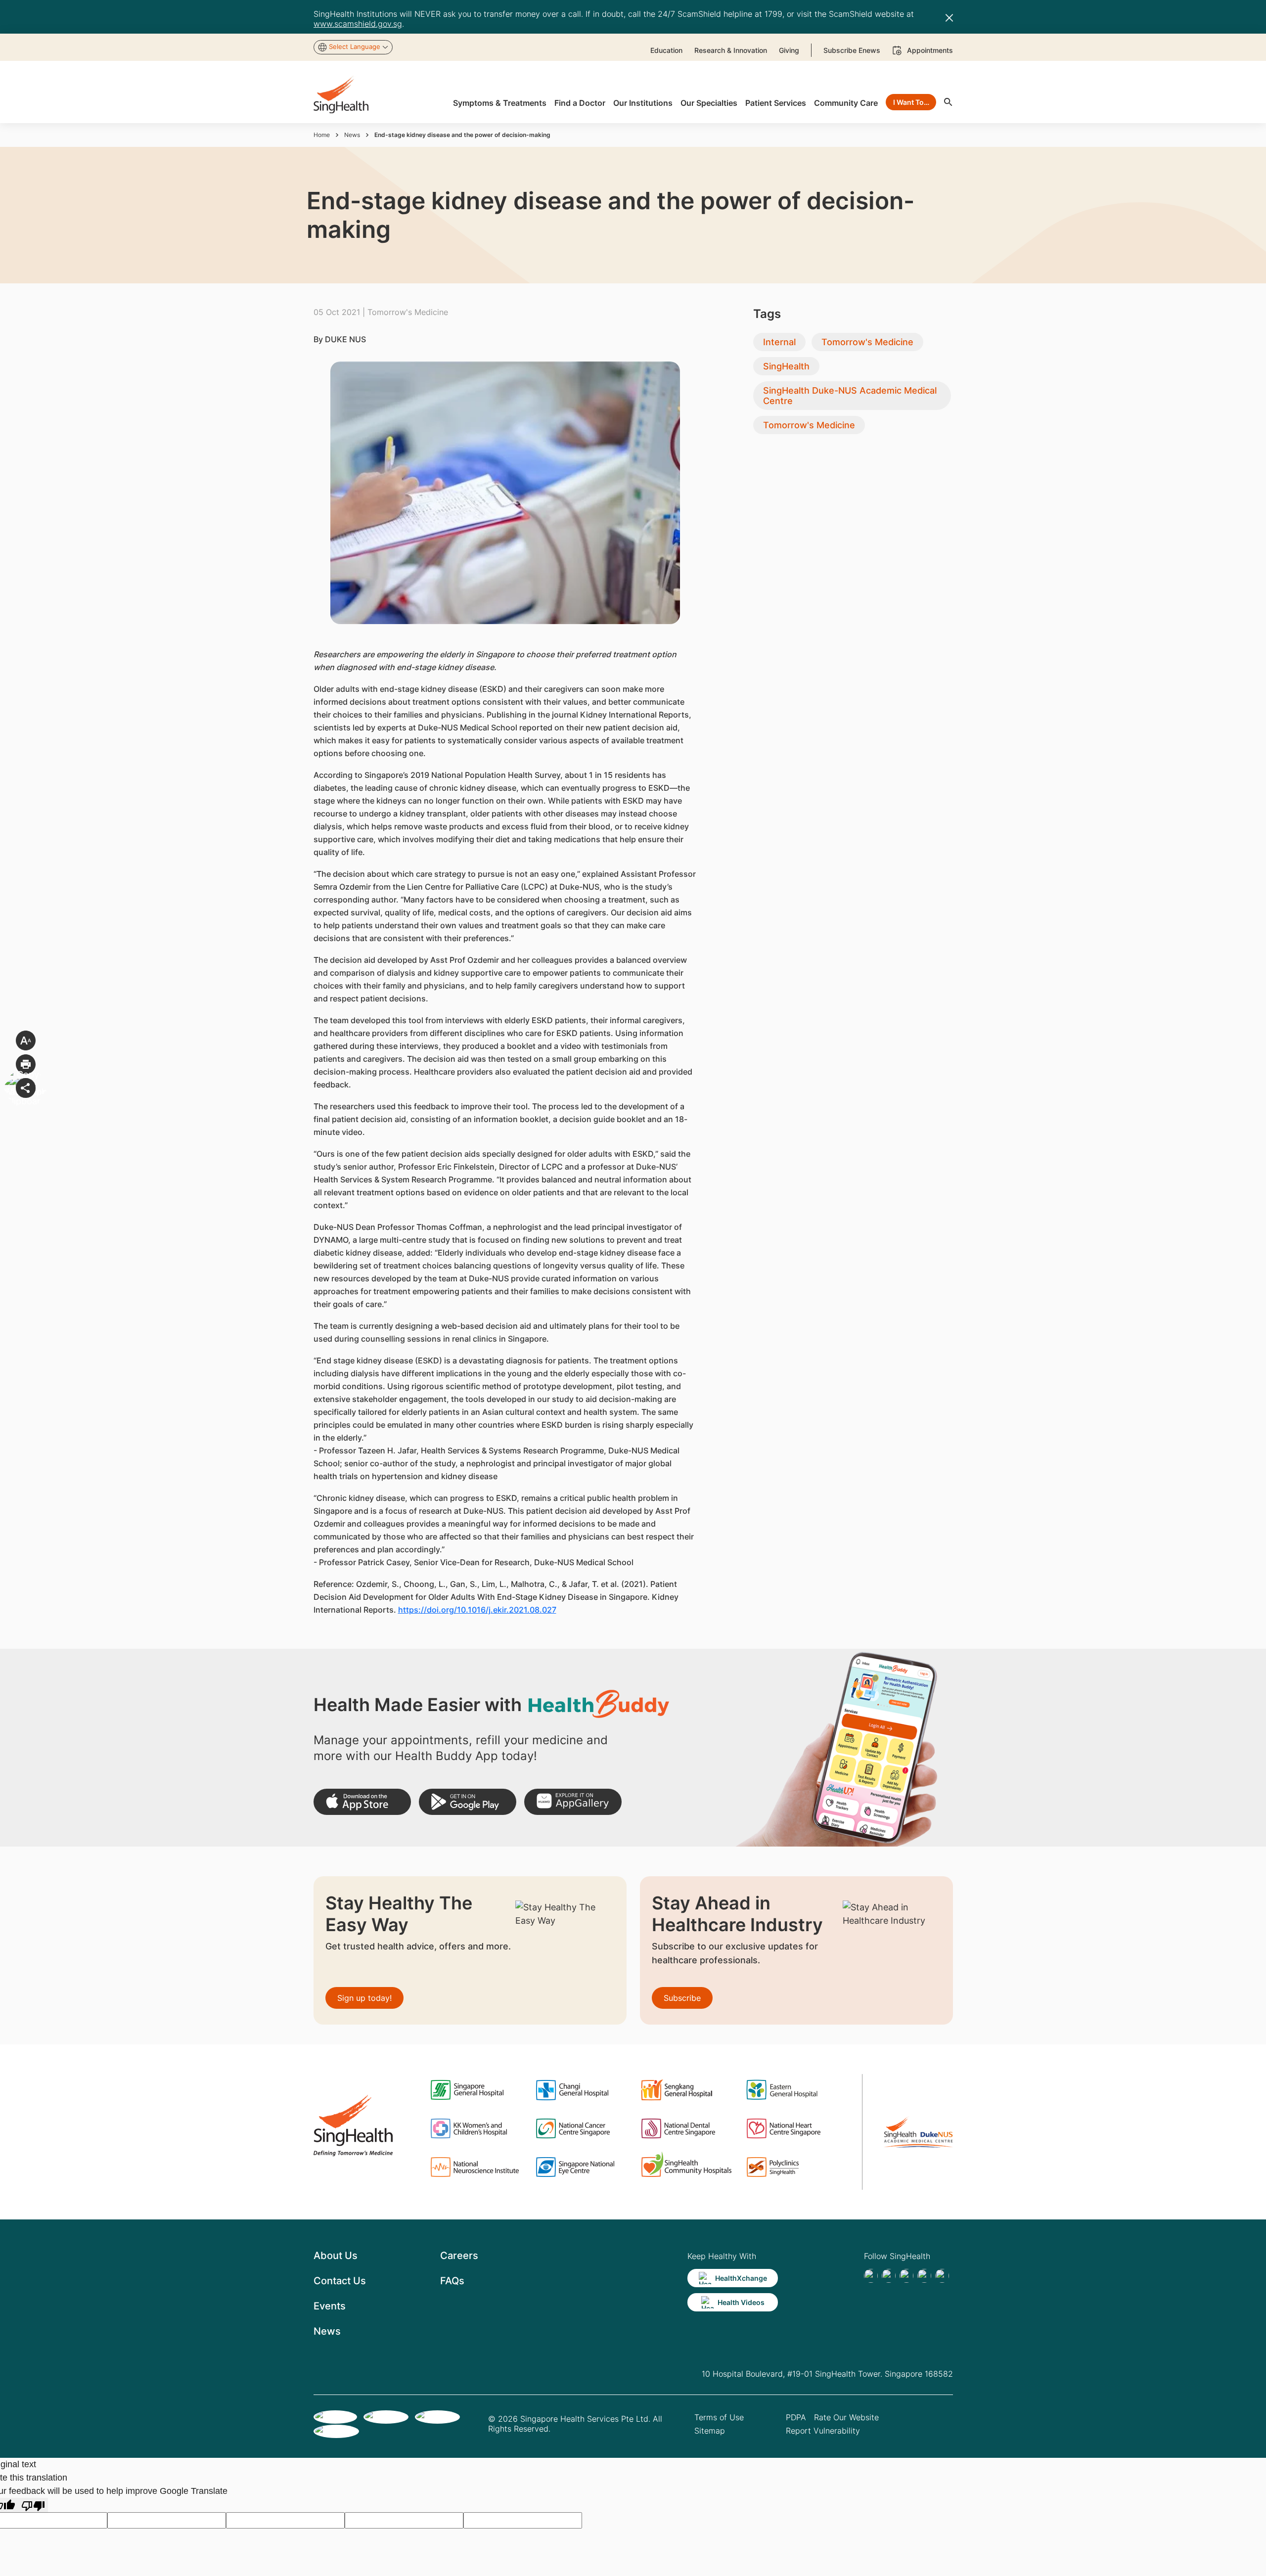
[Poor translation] (33, 2505)
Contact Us (340, 2281)
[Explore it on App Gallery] (573, 1802)
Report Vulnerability (823, 2431)
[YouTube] (942, 2276)
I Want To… (911, 102)
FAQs (452, 2281)
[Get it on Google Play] (468, 1802)
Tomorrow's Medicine (867, 342)
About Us (336, 2256)
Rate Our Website (846, 2417)
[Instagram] (924, 2276)
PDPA (796, 2417)
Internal (779, 342)
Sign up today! (364, 1998)
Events (330, 2306)
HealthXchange (741, 2278)
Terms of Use (719, 2417)
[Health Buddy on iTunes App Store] (362, 1802)
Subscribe (682, 1998)
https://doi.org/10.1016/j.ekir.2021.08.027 (477, 1610)
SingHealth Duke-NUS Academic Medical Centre (850, 396)
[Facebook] (871, 2276)
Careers (459, 2256)
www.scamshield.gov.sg (358, 24)
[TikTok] (889, 2276)
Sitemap (710, 2431)
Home (322, 135)
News (352, 135)
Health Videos (741, 2302)
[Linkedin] (906, 2276)
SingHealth (786, 366)
